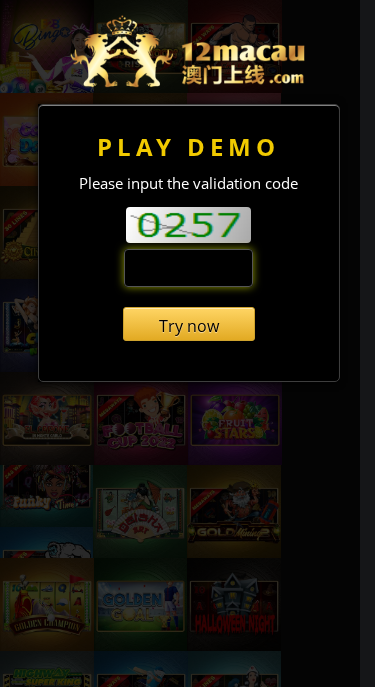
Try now (189, 326)
